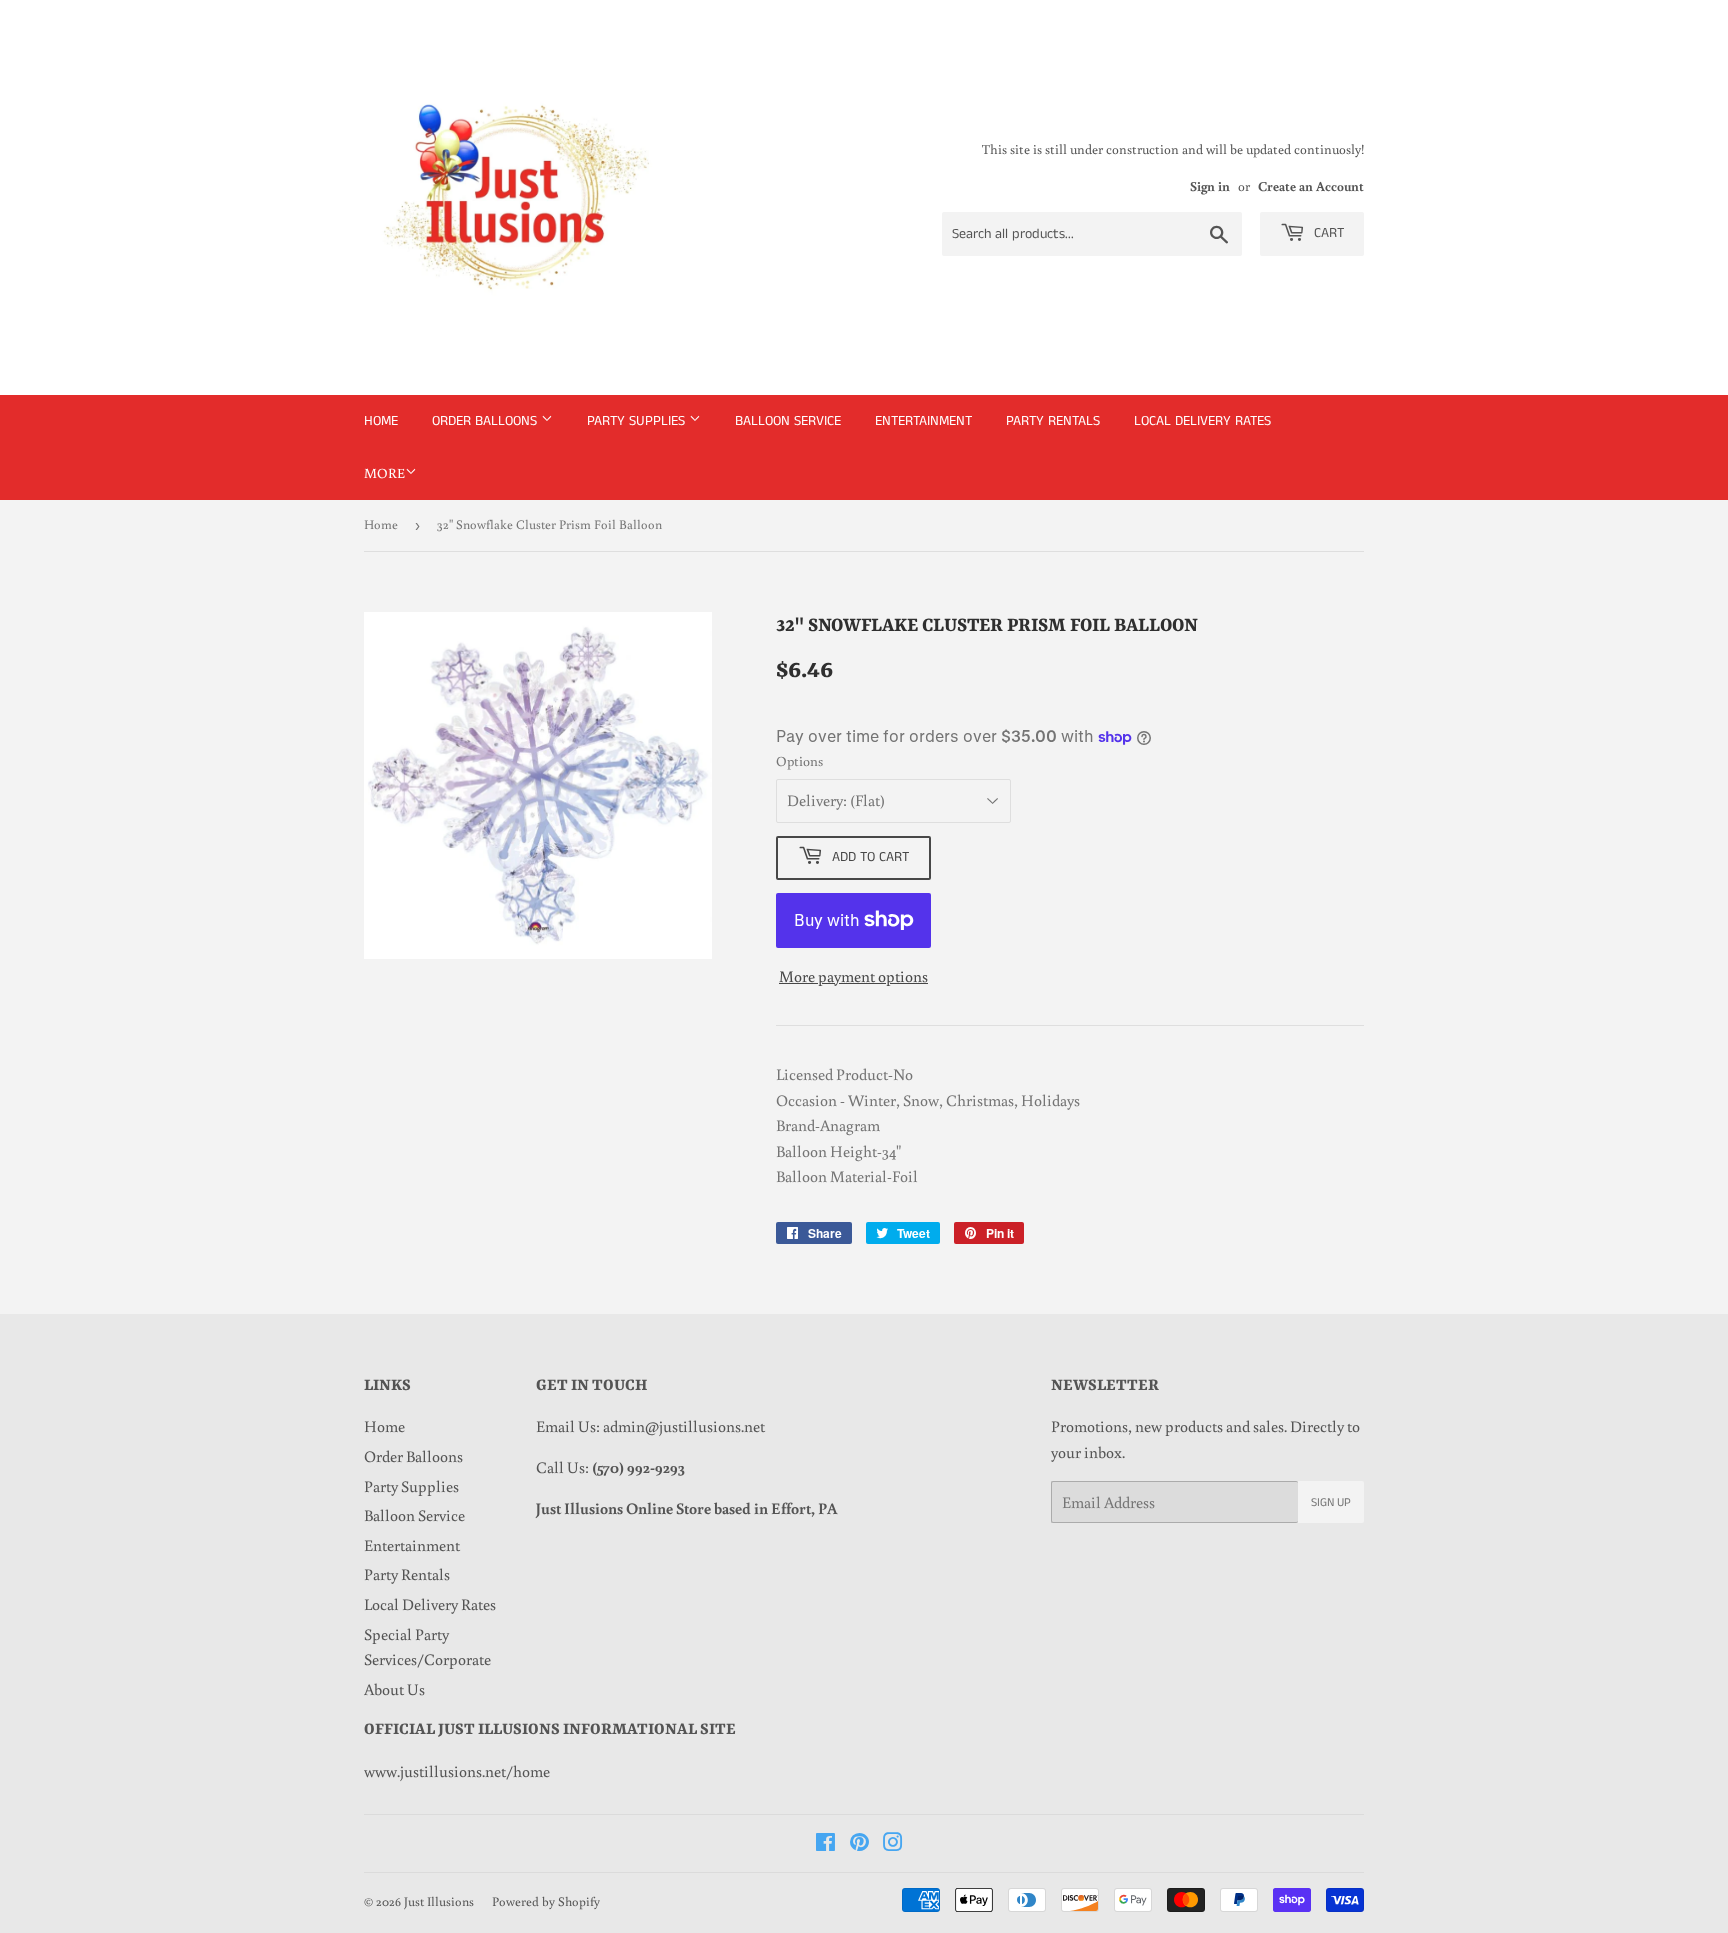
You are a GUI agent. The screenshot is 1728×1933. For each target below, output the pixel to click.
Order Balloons (486, 421)
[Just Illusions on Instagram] (893, 1844)
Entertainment (923, 421)
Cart (1327, 233)
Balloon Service (788, 421)
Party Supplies (638, 421)
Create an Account (1311, 186)
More (384, 473)
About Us (394, 1689)
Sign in (1210, 186)
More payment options (853, 976)
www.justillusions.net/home (457, 1771)
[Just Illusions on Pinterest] (859, 1844)
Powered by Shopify (546, 1901)
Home (381, 421)
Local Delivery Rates (1202, 421)
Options (799, 761)
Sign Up (1331, 1502)
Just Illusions (439, 1901)
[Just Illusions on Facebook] (825, 1844)
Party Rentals (1053, 421)
